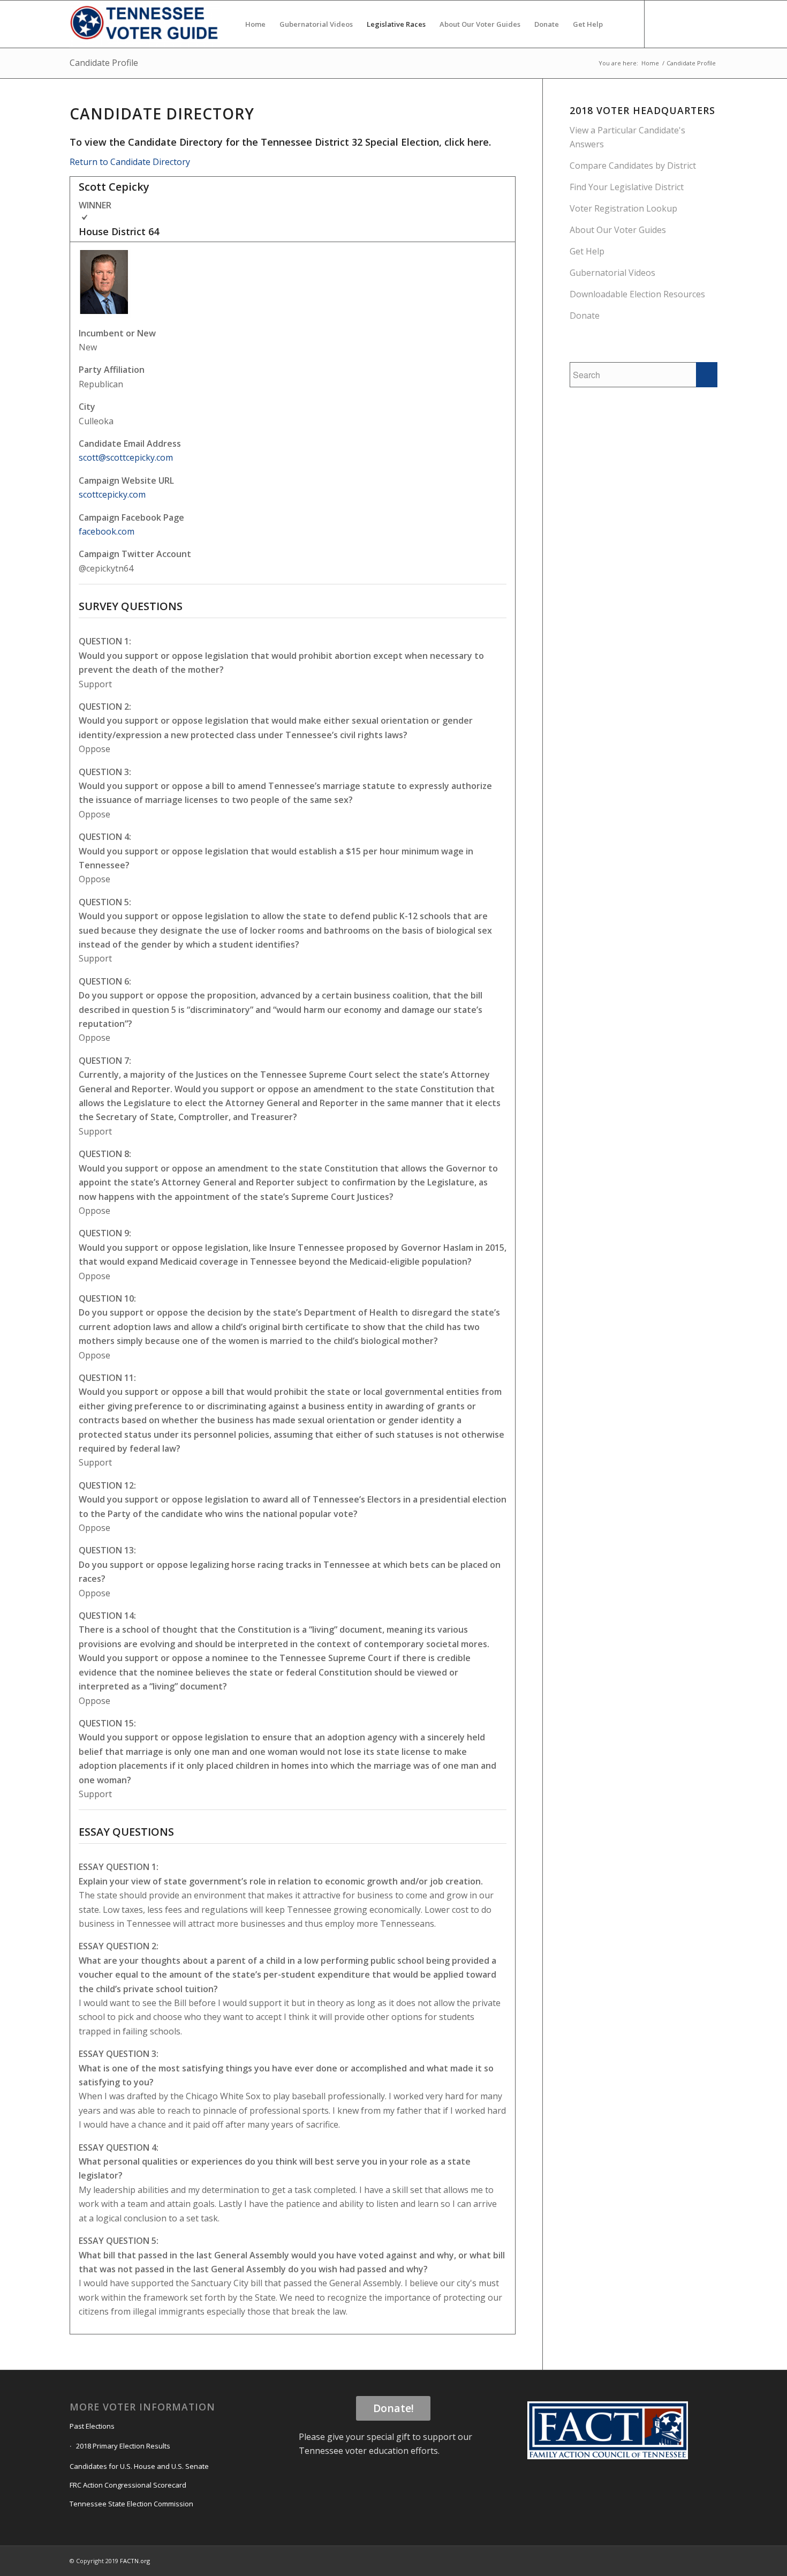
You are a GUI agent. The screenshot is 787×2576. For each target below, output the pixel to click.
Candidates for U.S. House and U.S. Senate (139, 2466)
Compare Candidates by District (633, 166)
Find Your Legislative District (627, 187)
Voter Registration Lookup (623, 208)
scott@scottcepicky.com (126, 457)
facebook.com (107, 531)
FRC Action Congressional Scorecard (128, 2485)
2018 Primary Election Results (123, 2446)
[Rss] (709, 24)
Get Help (587, 251)
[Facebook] (661, 24)
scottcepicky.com (112, 494)
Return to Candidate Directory (130, 162)
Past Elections (92, 2426)
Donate (585, 316)
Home (650, 63)
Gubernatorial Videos (612, 273)
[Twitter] (677, 24)
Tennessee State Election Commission (131, 2504)
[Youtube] (693, 24)
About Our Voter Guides (618, 230)
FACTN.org (135, 2561)
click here (467, 142)
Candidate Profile (104, 63)
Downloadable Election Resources (637, 294)
